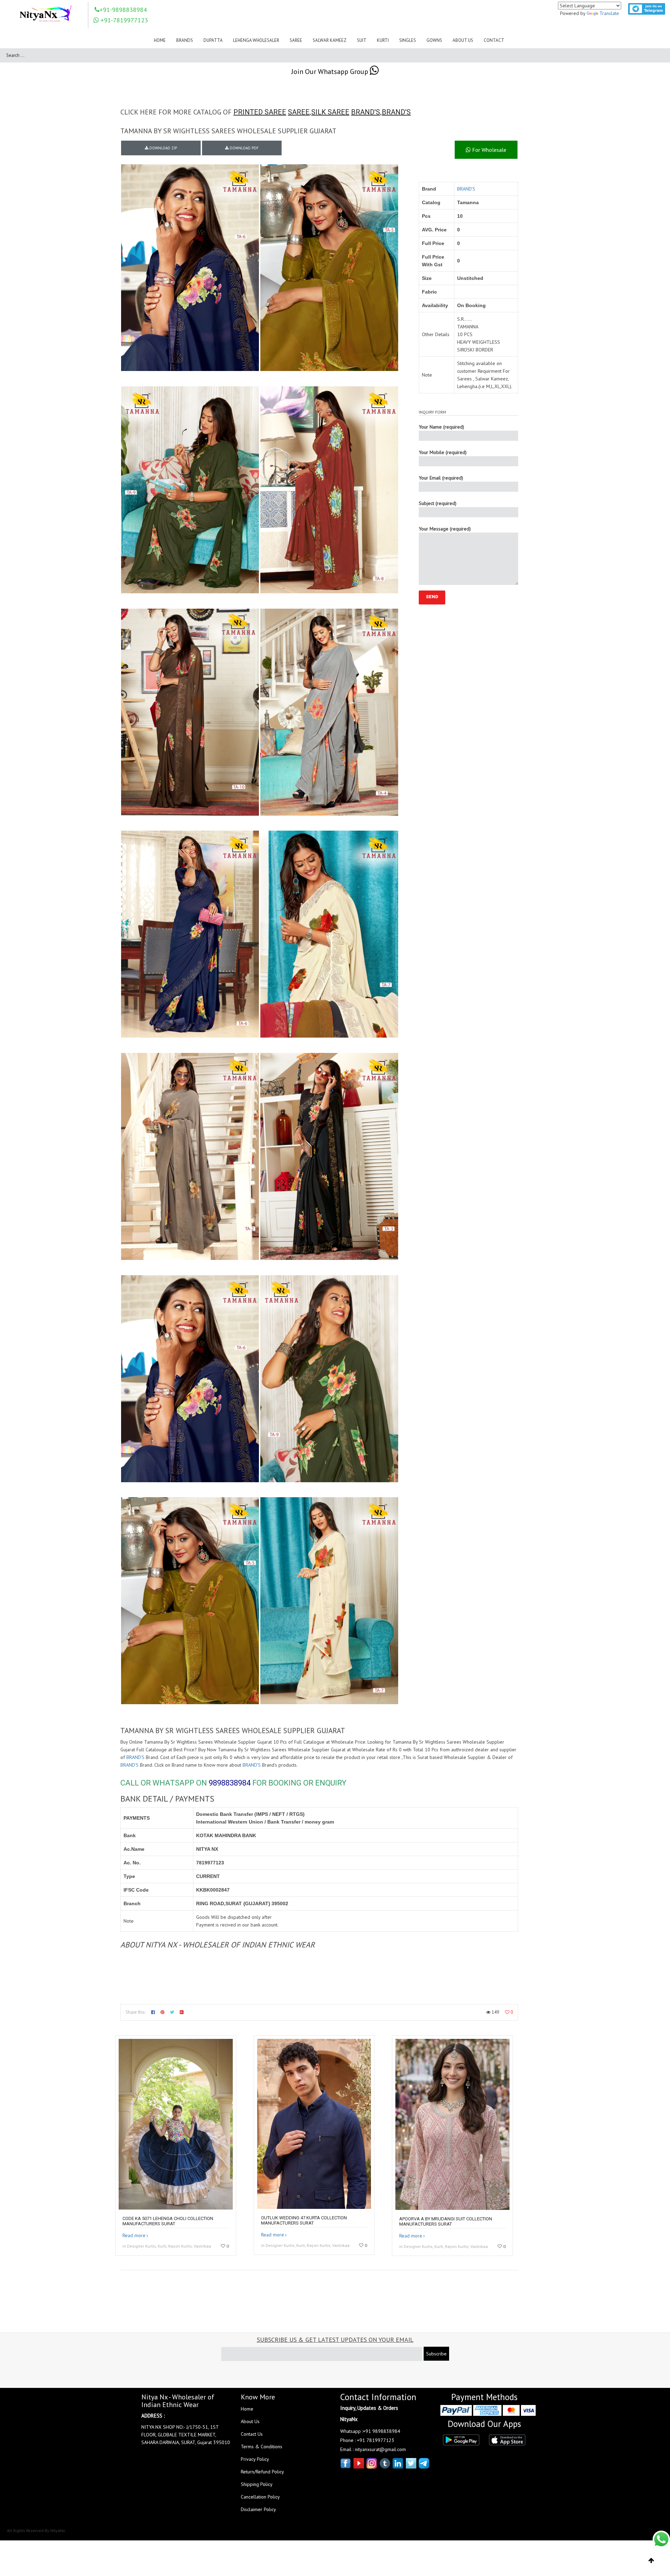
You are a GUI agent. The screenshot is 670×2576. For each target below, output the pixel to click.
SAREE (299, 112)
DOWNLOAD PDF (244, 148)
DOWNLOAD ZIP (163, 148)
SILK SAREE (330, 112)
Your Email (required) (441, 478)
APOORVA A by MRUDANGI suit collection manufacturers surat (446, 2221)
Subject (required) (438, 503)
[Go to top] (651, 2561)
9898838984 (230, 1783)
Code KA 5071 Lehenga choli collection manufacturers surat (168, 2221)
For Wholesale (489, 150)
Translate (609, 13)
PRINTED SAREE (260, 112)
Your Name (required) (441, 427)
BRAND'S (366, 112)
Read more (134, 2235)
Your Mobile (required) (443, 452)
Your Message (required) (445, 529)
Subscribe (436, 2354)
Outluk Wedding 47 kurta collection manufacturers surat (304, 2220)
